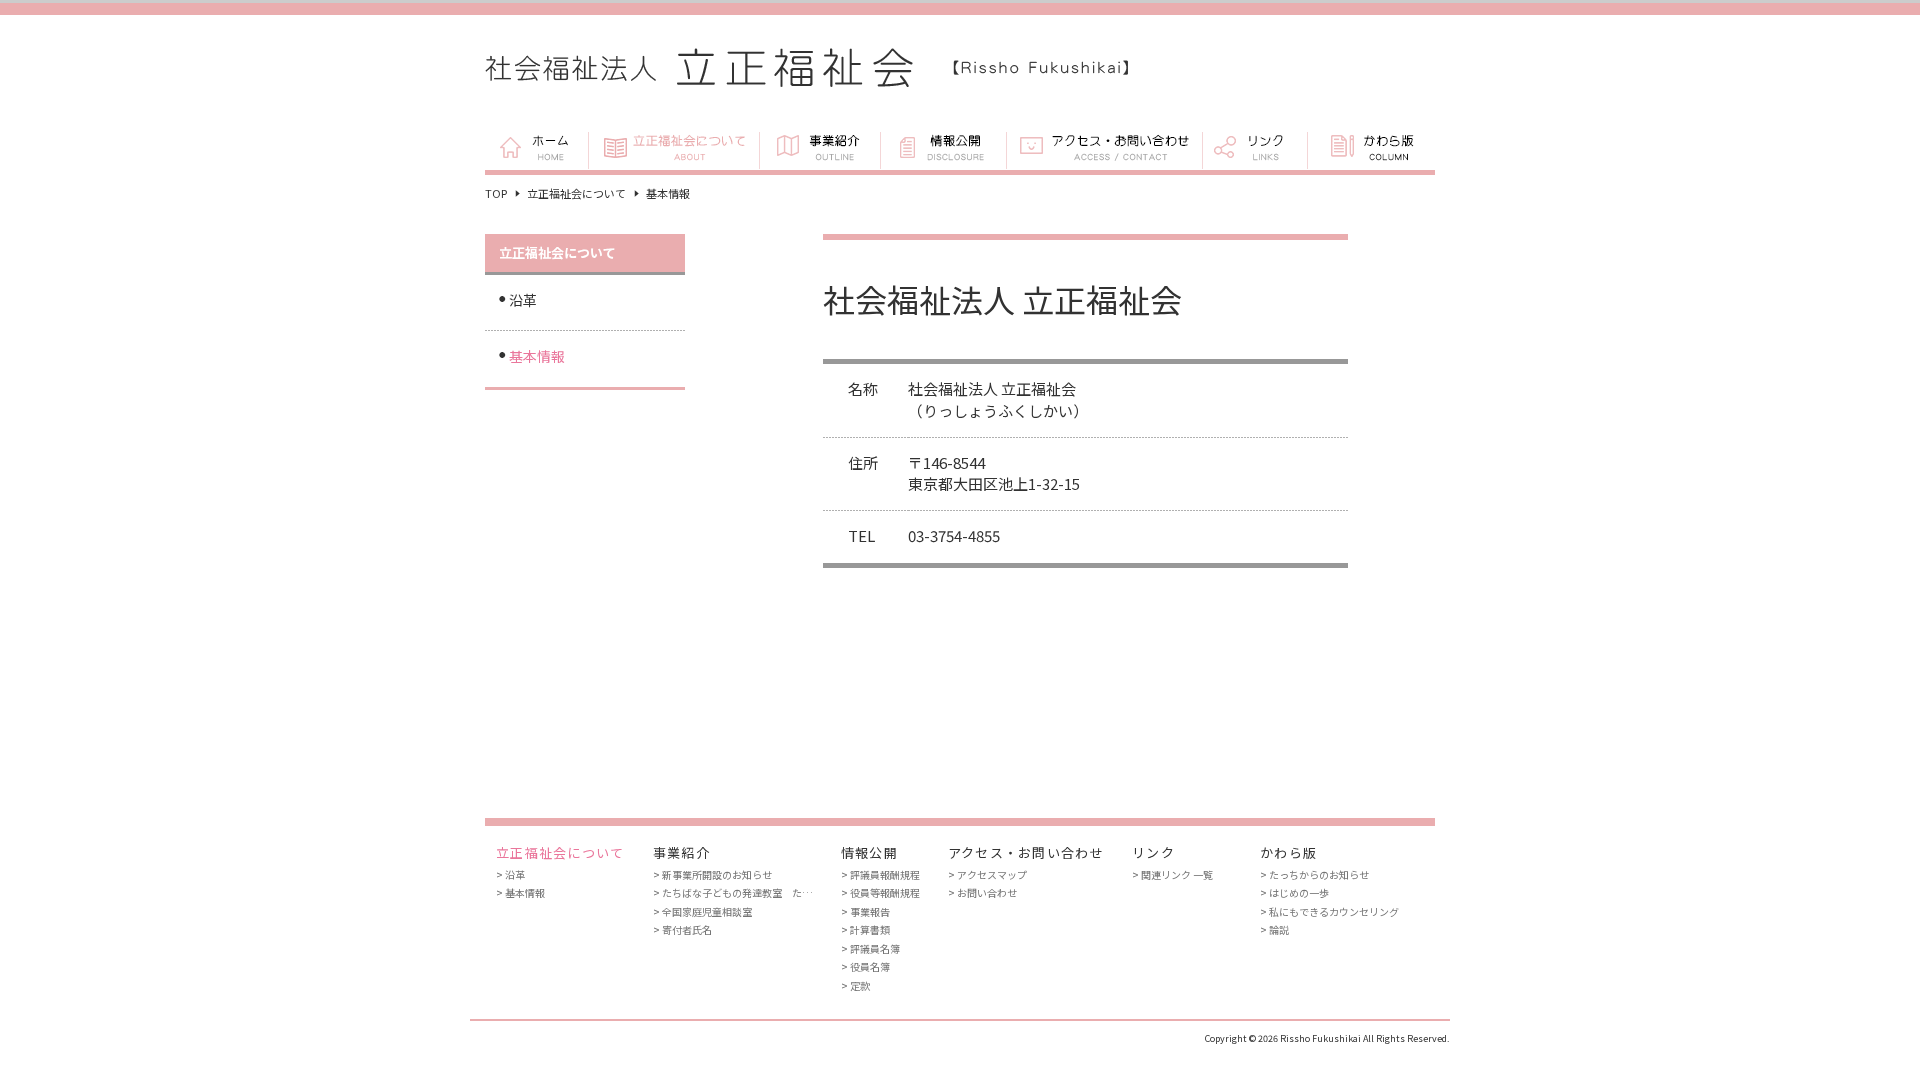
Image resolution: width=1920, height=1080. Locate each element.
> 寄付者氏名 (682, 929)
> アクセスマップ (987, 874)
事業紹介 (819, 149)
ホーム (536, 149)
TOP (496, 193)
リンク (1254, 149)
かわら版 (1371, 149)
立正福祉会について (673, 149)
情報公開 (943, 149)
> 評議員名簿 (870, 948)
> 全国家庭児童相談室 (702, 911)
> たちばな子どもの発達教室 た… (733, 892)
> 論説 (1274, 929)
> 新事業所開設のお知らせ (712, 874)
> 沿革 (510, 874)
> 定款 (855, 985)
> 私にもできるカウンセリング (1329, 911)
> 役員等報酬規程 (880, 892)
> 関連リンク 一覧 (1172, 874)
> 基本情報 (520, 892)
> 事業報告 (865, 911)
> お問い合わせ (982, 892)
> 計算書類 (865, 929)
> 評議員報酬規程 (880, 874)
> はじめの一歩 (1294, 892)
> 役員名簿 (865, 966)
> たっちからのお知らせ (1314, 874)
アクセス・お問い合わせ (1104, 149)
